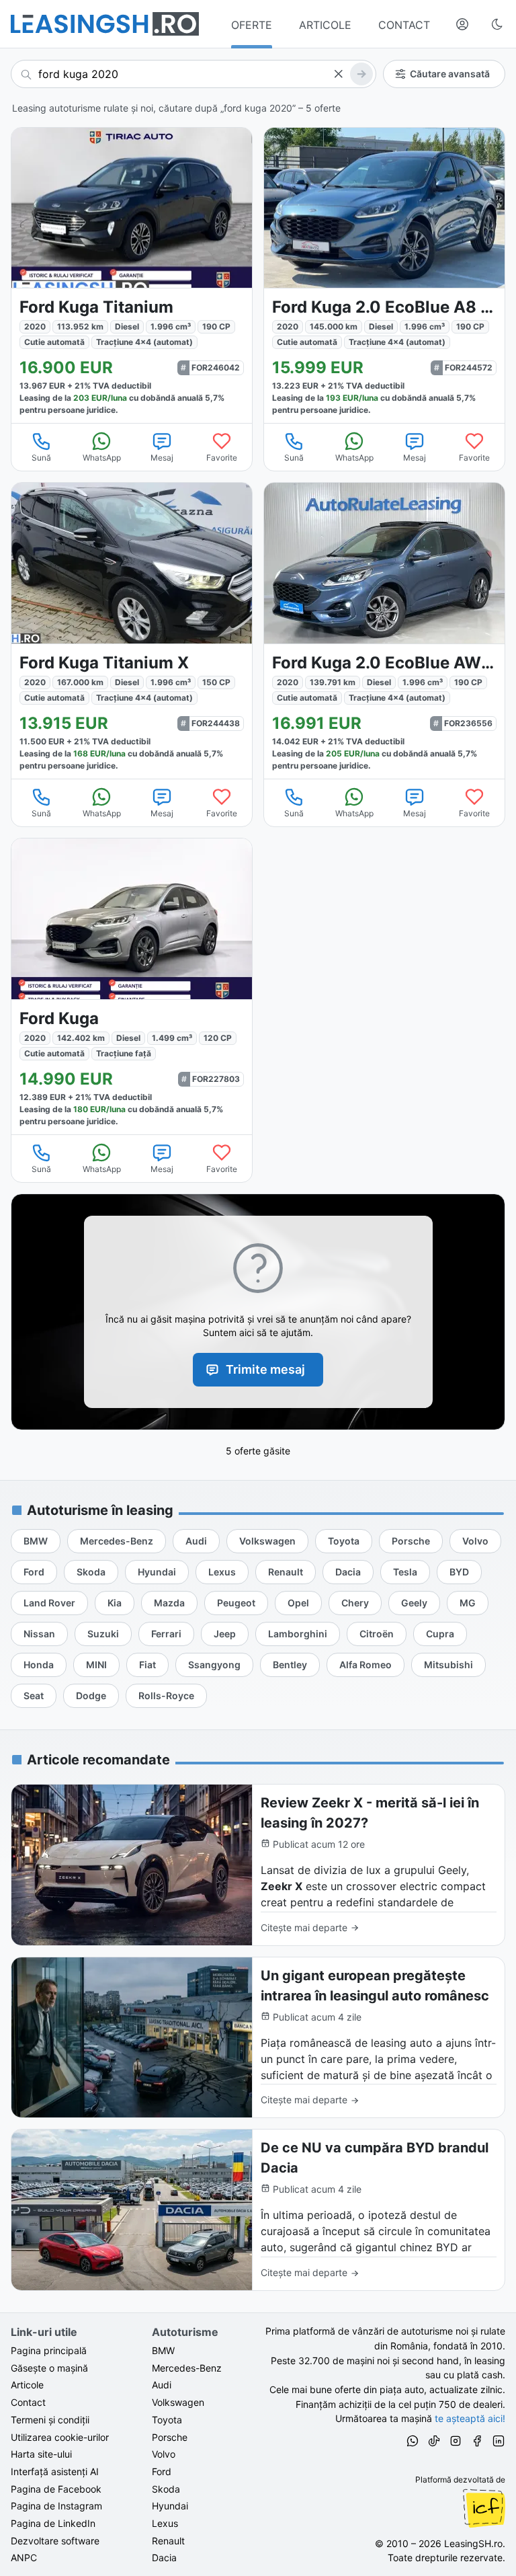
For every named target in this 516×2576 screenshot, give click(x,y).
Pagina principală (49, 2350)
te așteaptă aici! (470, 2418)
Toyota (167, 2420)
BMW (163, 2350)
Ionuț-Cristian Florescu (484, 2508)
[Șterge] (338, 74)
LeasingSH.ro (473, 2543)
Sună (41, 458)
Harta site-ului (41, 2454)
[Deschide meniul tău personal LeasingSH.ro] (462, 24)
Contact (28, 2402)
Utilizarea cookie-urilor (60, 2437)
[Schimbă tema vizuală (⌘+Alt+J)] (497, 24)
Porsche (170, 2437)
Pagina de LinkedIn (53, 2523)
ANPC (24, 2558)
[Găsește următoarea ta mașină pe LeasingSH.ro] (105, 24)
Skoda (166, 2489)
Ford (162, 2471)
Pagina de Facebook (56, 2489)
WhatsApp (102, 458)
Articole (27, 2385)
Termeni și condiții (50, 2420)
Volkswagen (178, 2402)
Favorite (222, 458)
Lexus (165, 2523)
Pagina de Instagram (56, 2506)
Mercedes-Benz (187, 2368)
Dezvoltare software (55, 2541)
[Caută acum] (361, 74)
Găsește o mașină (49, 2368)
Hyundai (170, 2506)
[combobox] (193, 74)
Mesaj (162, 458)
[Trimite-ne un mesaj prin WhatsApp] (413, 2443)
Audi (162, 2385)
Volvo (164, 2454)
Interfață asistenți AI (55, 2471)
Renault (168, 2541)
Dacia (164, 2558)
